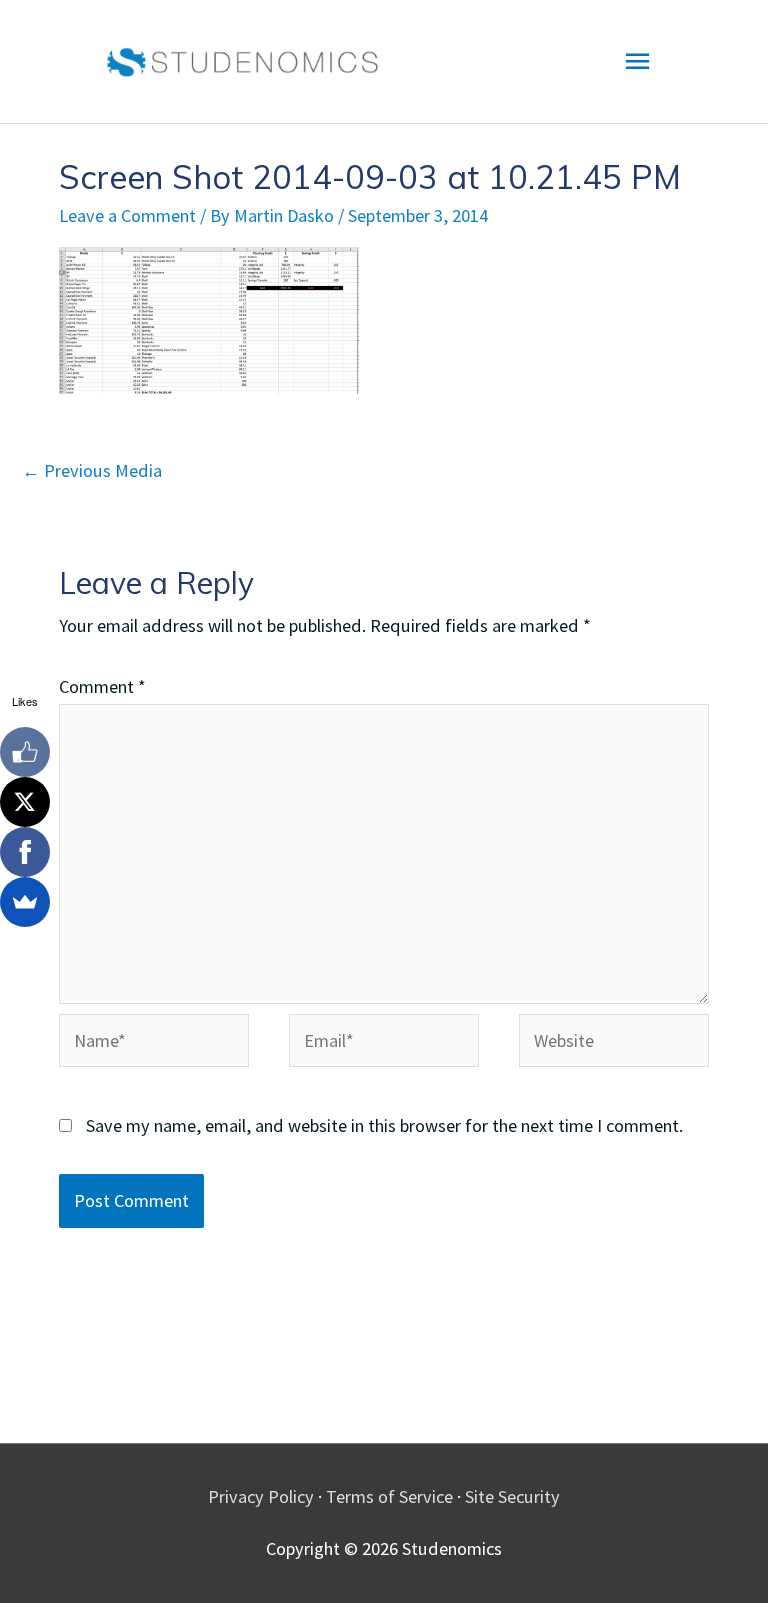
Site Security (512, 1496)
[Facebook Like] (25, 752)
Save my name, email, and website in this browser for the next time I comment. (384, 1125)
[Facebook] (25, 852)
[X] (25, 802)
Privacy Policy (261, 1496)
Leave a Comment (127, 215)
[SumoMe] (25, 902)
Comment (102, 686)
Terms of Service (389, 1496)
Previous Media (92, 470)
